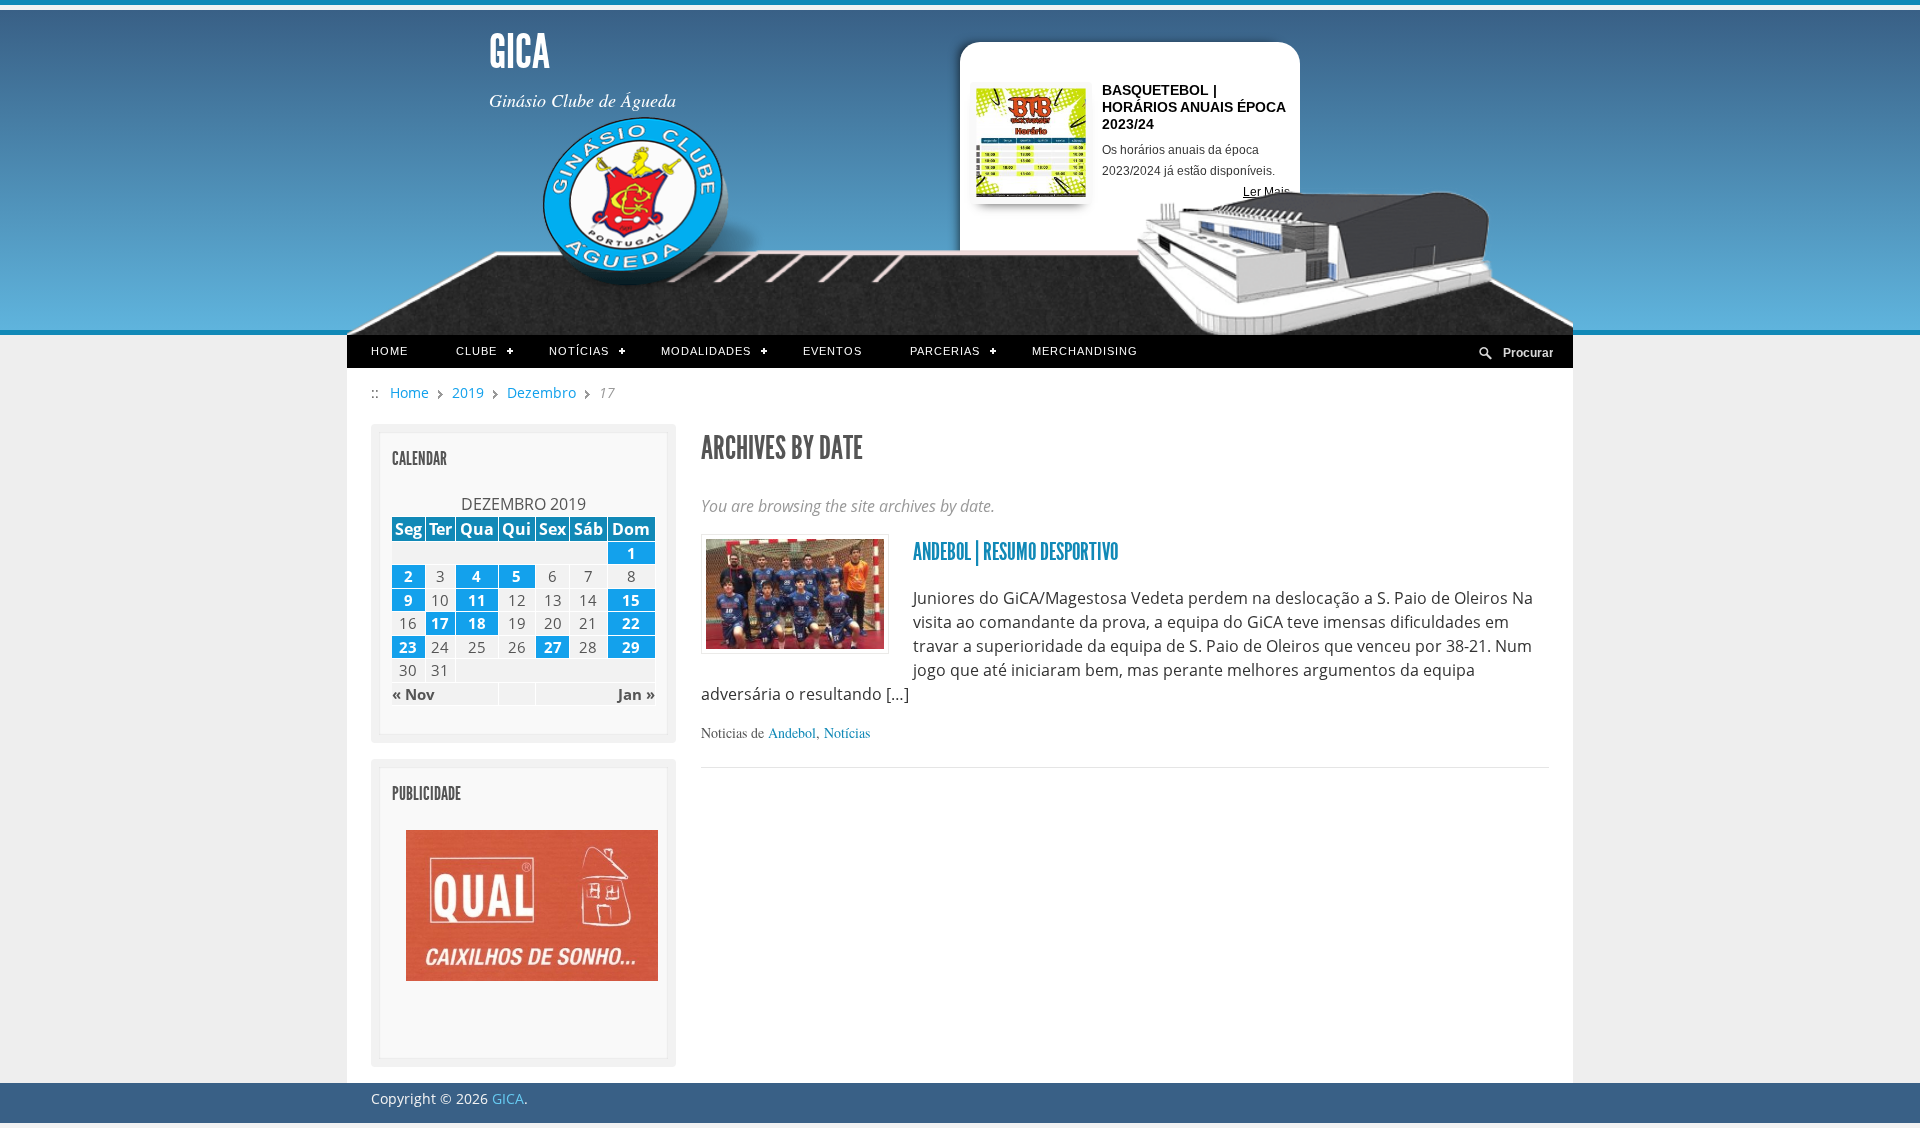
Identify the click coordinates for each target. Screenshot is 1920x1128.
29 (631, 647)
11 (477, 600)
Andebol (792, 732)
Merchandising (1085, 351)
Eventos (832, 351)
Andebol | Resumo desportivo (1015, 552)
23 (408, 647)
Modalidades (694, 352)
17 (440, 623)
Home (389, 351)
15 (631, 600)
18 (477, 623)
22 (631, 623)
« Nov (413, 694)
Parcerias (933, 352)
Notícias (567, 352)
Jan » (636, 694)
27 (553, 647)
